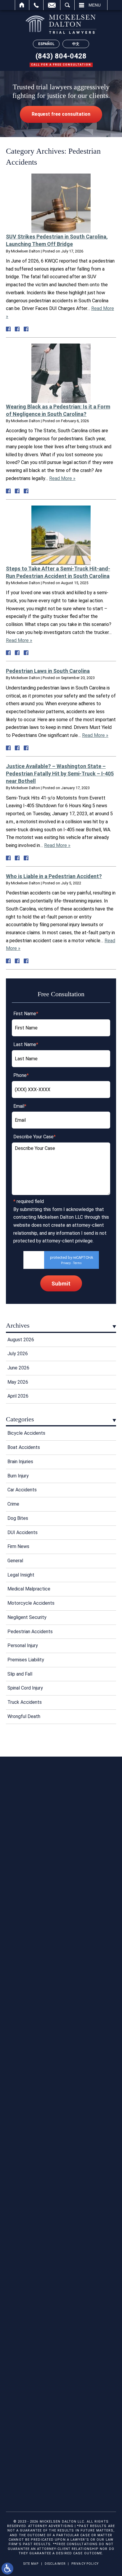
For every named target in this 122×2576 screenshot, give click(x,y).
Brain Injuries (20, 1462)
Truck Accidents (25, 1702)
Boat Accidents (24, 1447)
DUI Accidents (23, 1532)
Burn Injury (18, 1476)
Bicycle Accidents (26, 1433)
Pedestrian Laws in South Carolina (48, 671)
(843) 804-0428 (61, 56)
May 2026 (18, 1382)
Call (36, 5)
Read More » (62, 478)
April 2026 (18, 1396)
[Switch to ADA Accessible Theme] (7, 2569)
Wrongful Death (24, 1716)
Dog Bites (18, 1518)
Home (22, 5)
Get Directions (61, 2215)
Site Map (31, 2564)
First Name (26, 1014)
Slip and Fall (20, 1674)
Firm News (18, 1546)
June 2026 (18, 1368)
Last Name (26, 1044)
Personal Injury (23, 1645)
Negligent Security (27, 1617)
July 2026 (18, 1354)
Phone (21, 1075)
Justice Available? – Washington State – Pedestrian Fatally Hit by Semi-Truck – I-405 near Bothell (60, 774)
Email (52, 5)
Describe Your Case (34, 1137)
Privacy (66, 1263)
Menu (95, 5)
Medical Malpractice (29, 1589)
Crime (13, 1504)
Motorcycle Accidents (31, 1603)
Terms (77, 1263)
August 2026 (21, 1340)
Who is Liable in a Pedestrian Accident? (54, 876)
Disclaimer (55, 2564)
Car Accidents (22, 1490)
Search (67, 5)
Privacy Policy (85, 2564)
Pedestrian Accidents (30, 1632)
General (15, 1561)
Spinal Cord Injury (25, 1688)
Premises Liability (26, 1660)
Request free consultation (61, 114)
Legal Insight (21, 1575)
